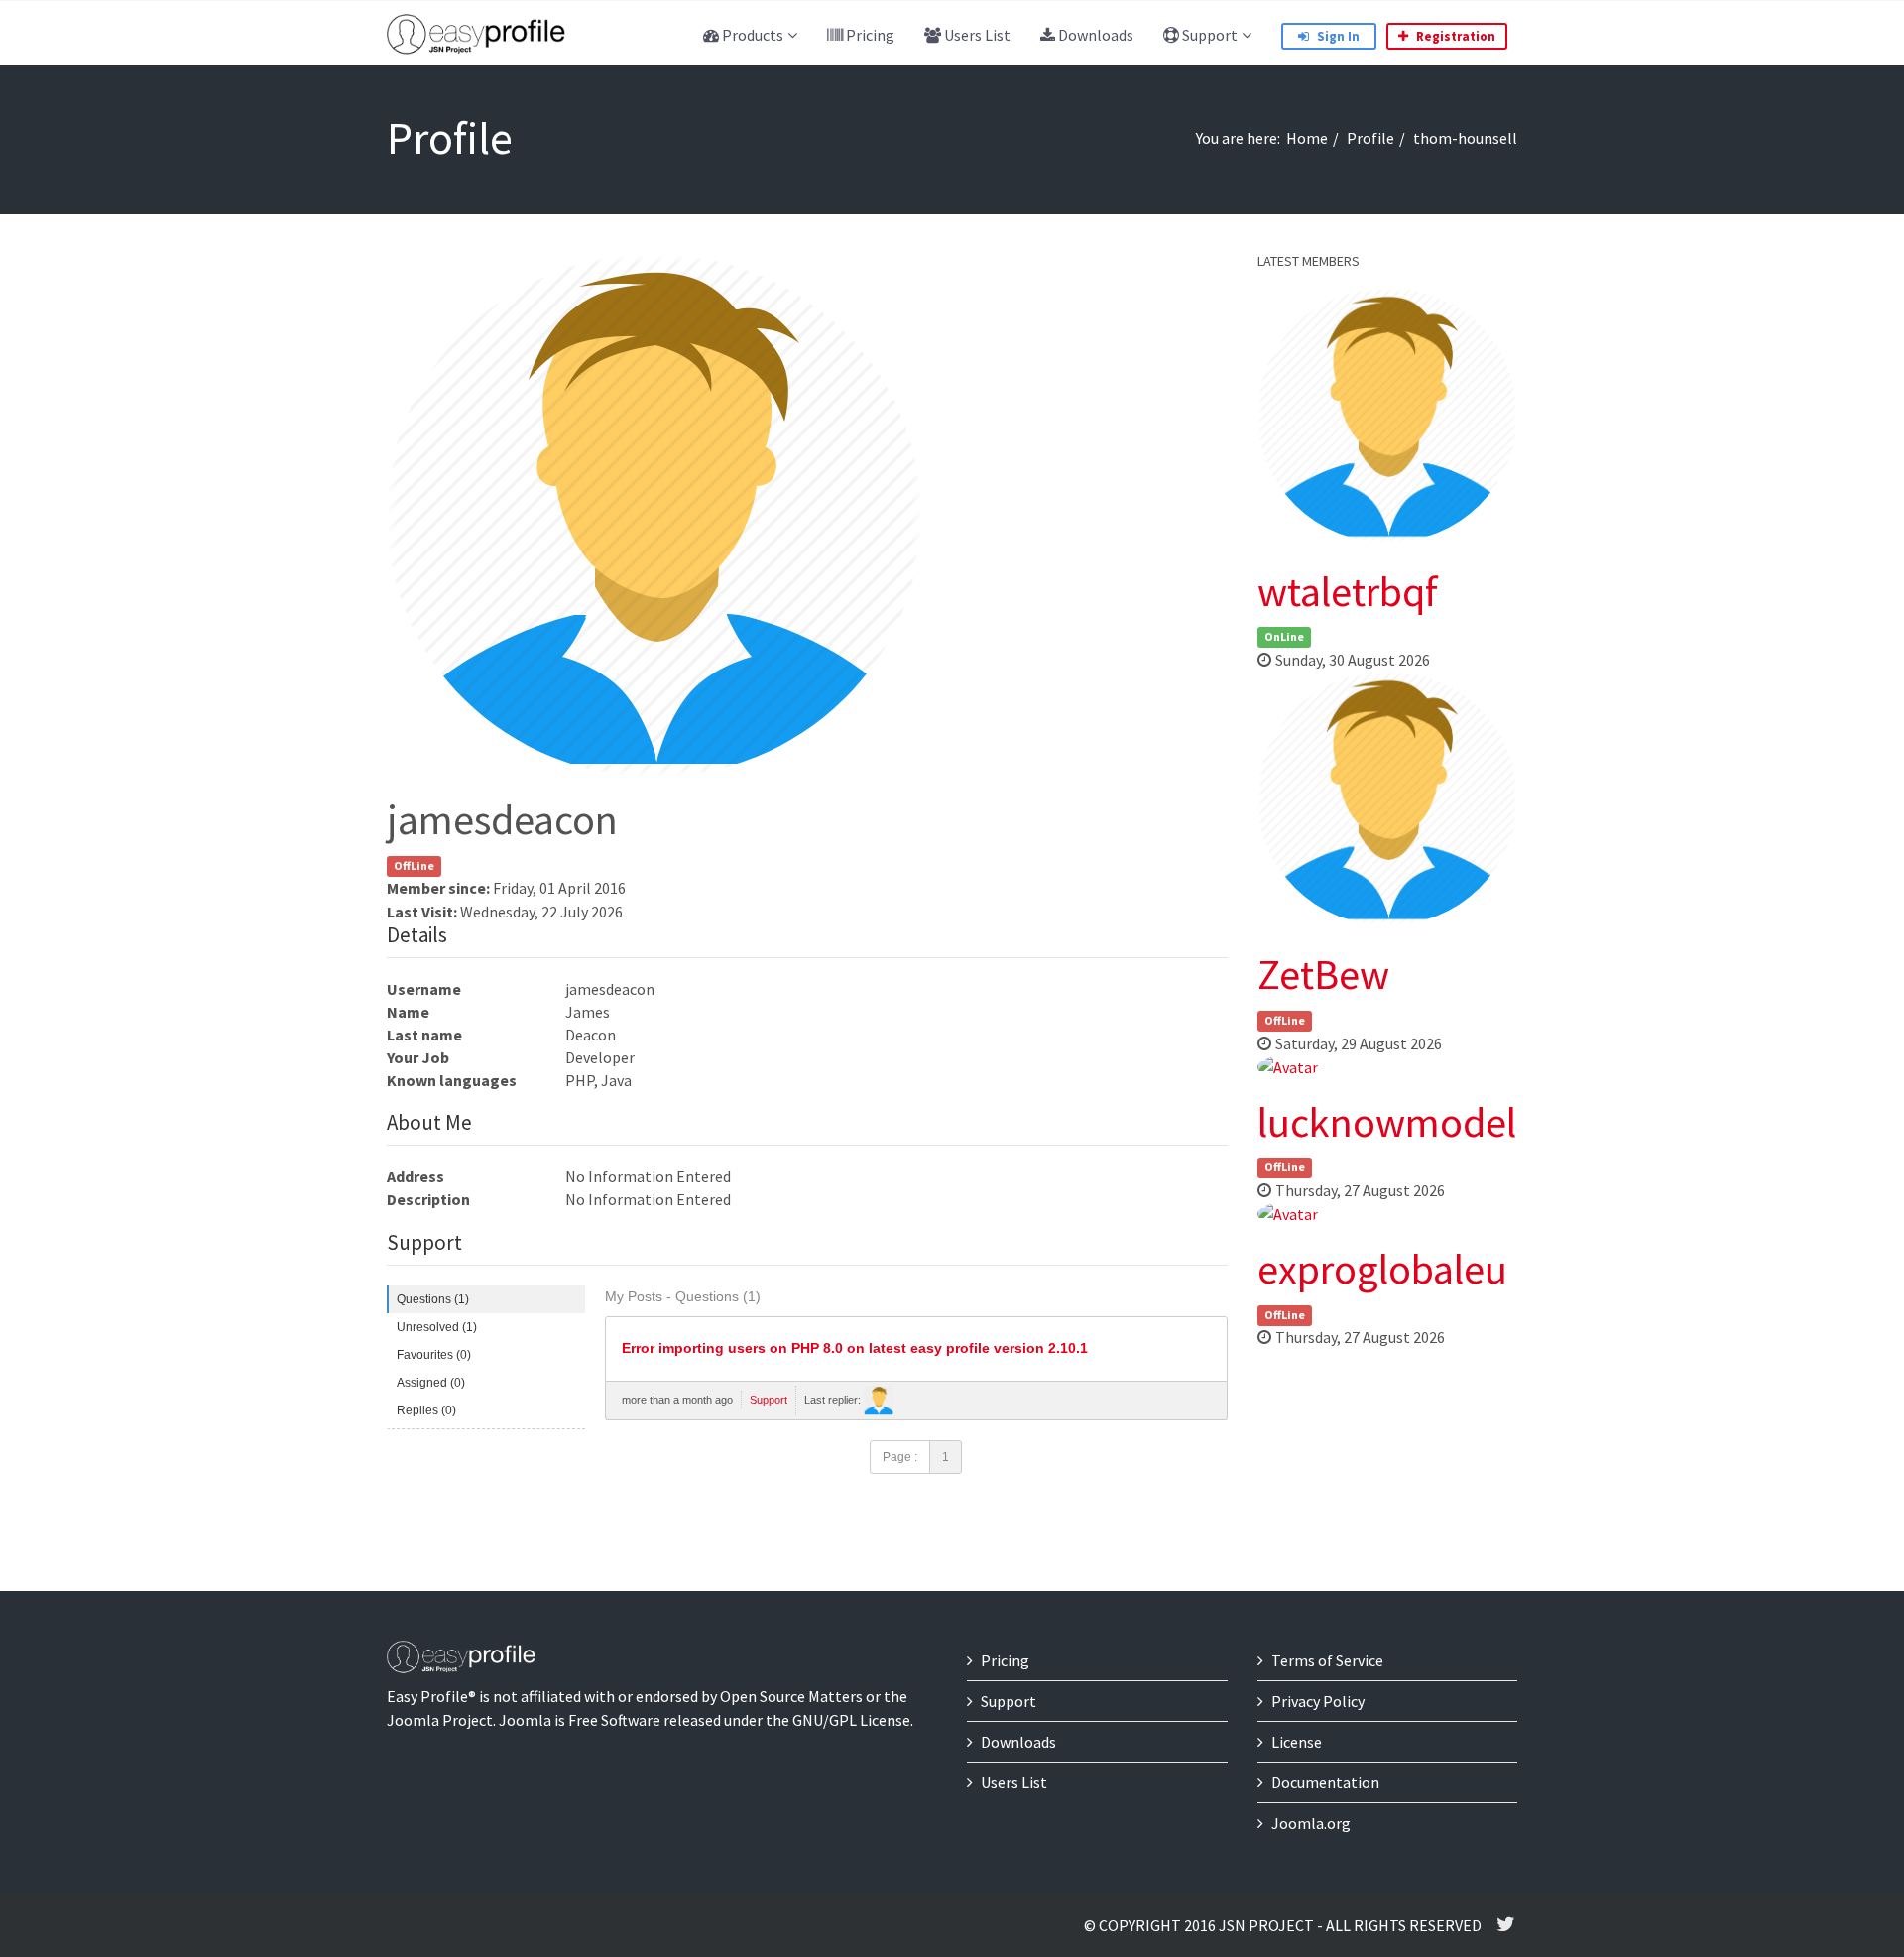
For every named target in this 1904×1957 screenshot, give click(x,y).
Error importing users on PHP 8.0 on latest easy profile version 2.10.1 (855, 1348)
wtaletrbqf (1348, 591)
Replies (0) (426, 1410)
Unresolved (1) (437, 1327)
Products (751, 35)
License (1297, 1742)
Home (1307, 138)
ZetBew (1323, 974)
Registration (1454, 36)
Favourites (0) (434, 1355)
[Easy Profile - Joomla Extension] (476, 35)
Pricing (869, 35)
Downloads (1094, 35)
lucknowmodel (1387, 1122)
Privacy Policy (1318, 1701)
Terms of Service (1327, 1660)
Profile (1370, 138)
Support (1208, 35)
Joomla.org (1311, 1823)
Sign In (1337, 36)
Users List (976, 35)
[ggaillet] (879, 1401)
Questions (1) (433, 1299)
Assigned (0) (431, 1383)
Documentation (1325, 1782)
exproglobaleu (1382, 1269)
